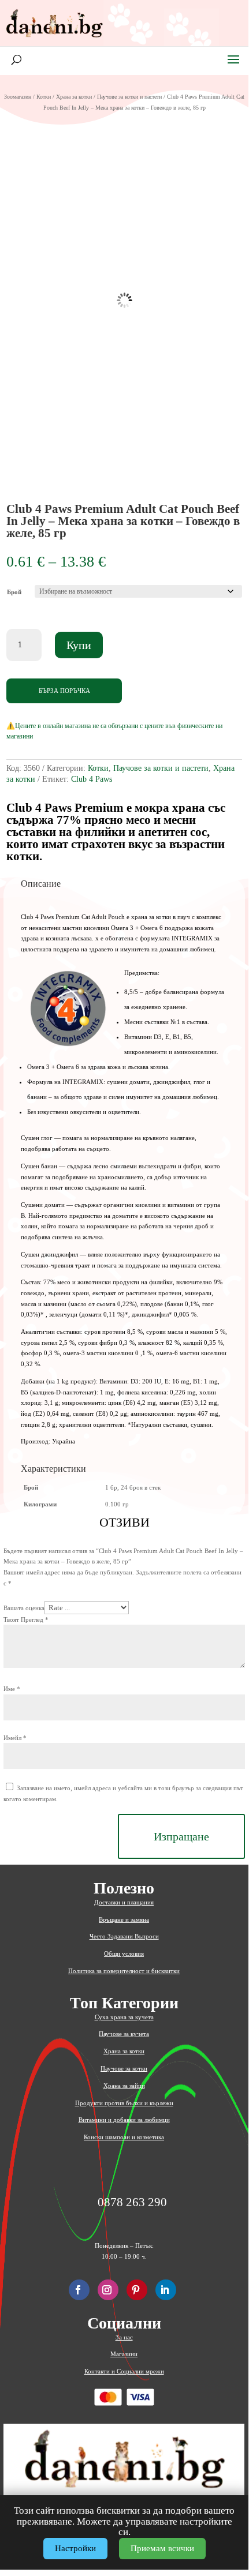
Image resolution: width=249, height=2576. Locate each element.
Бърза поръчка (64, 691)
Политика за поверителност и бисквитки (124, 1971)
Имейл (15, 1738)
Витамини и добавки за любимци (124, 2120)
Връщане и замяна (124, 1919)
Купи (79, 645)
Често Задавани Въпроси (124, 1936)
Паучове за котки (124, 2068)
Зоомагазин (18, 97)
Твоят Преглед (26, 1619)
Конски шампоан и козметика (124, 2137)
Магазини (124, 2354)
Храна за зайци (124, 2086)
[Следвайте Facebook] (79, 2290)
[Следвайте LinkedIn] (166, 2290)
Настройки (75, 2548)
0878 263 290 (132, 2202)
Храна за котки (74, 97)
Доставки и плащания (124, 1902)
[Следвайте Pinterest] (137, 2290)
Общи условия (124, 1953)
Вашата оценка (24, 1608)
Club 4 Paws (92, 779)
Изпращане (181, 1836)
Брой (14, 592)
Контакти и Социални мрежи (124, 2371)
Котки (44, 97)
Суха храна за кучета (124, 2017)
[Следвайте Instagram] (108, 2290)
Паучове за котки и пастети (129, 97)
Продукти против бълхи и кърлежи (124, 2103)
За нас (124, 2337)
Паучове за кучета (124, 2034)
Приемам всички (162, 2548)
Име (12, 1689)
